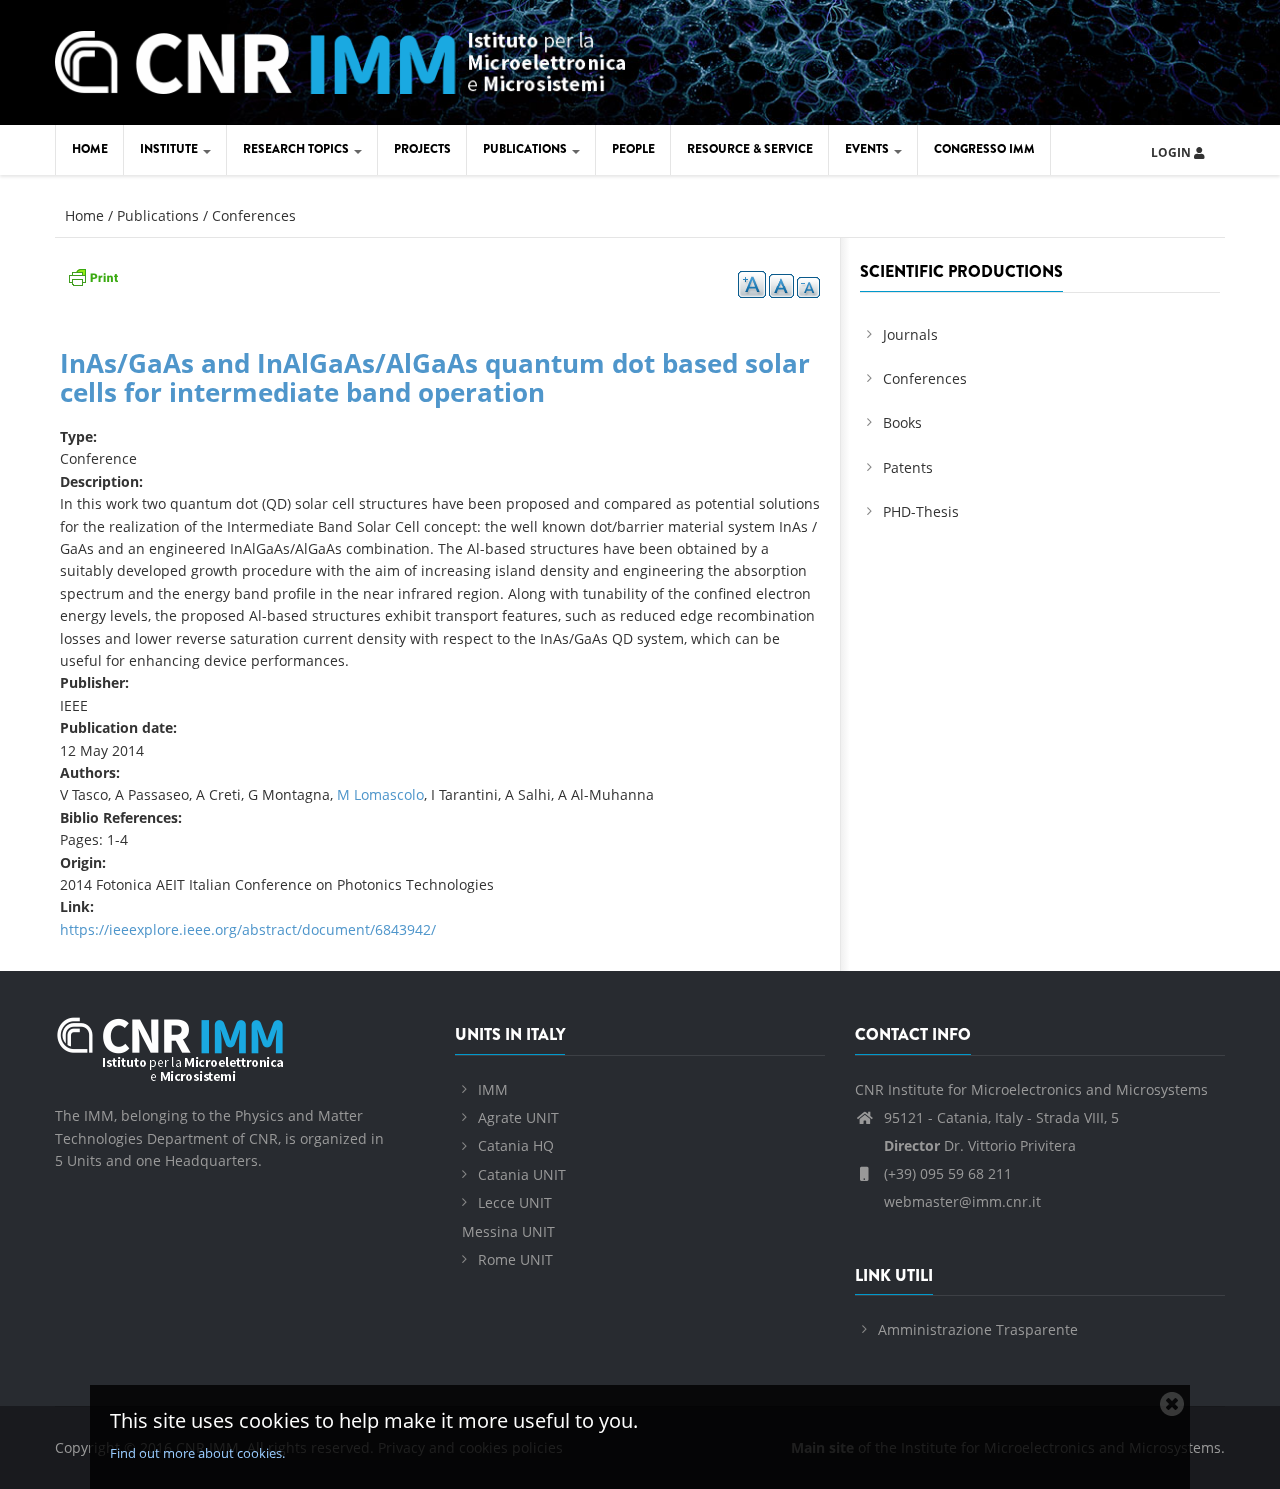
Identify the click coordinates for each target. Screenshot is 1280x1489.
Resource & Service (750, 149)
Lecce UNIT (515, 1202)
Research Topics (297, 149)
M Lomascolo (380, 794)
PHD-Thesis (921, 511)
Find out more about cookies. (197, 1453)
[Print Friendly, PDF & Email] (93, 275)
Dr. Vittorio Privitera (980, 1145)
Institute (170, 149)
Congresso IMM (984, 149)
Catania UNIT (522, 1174)
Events (868, 149)
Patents (908, 467)
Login (1172, 152)
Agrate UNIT (518, 1117)
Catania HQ (516, 1145)
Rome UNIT (515, 1259)
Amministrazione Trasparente (978, 1329)
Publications (526, 149)
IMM (493, 1089)
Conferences (254, 215)
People (633, 149)
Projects (422, 149)
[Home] (340, 59)
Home (90, 149)
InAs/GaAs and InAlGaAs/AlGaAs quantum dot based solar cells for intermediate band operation (435, 377)
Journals (910, 334)
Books (902, 422)
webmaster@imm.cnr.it (960, 1201)
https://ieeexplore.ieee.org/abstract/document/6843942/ (248, 929)
